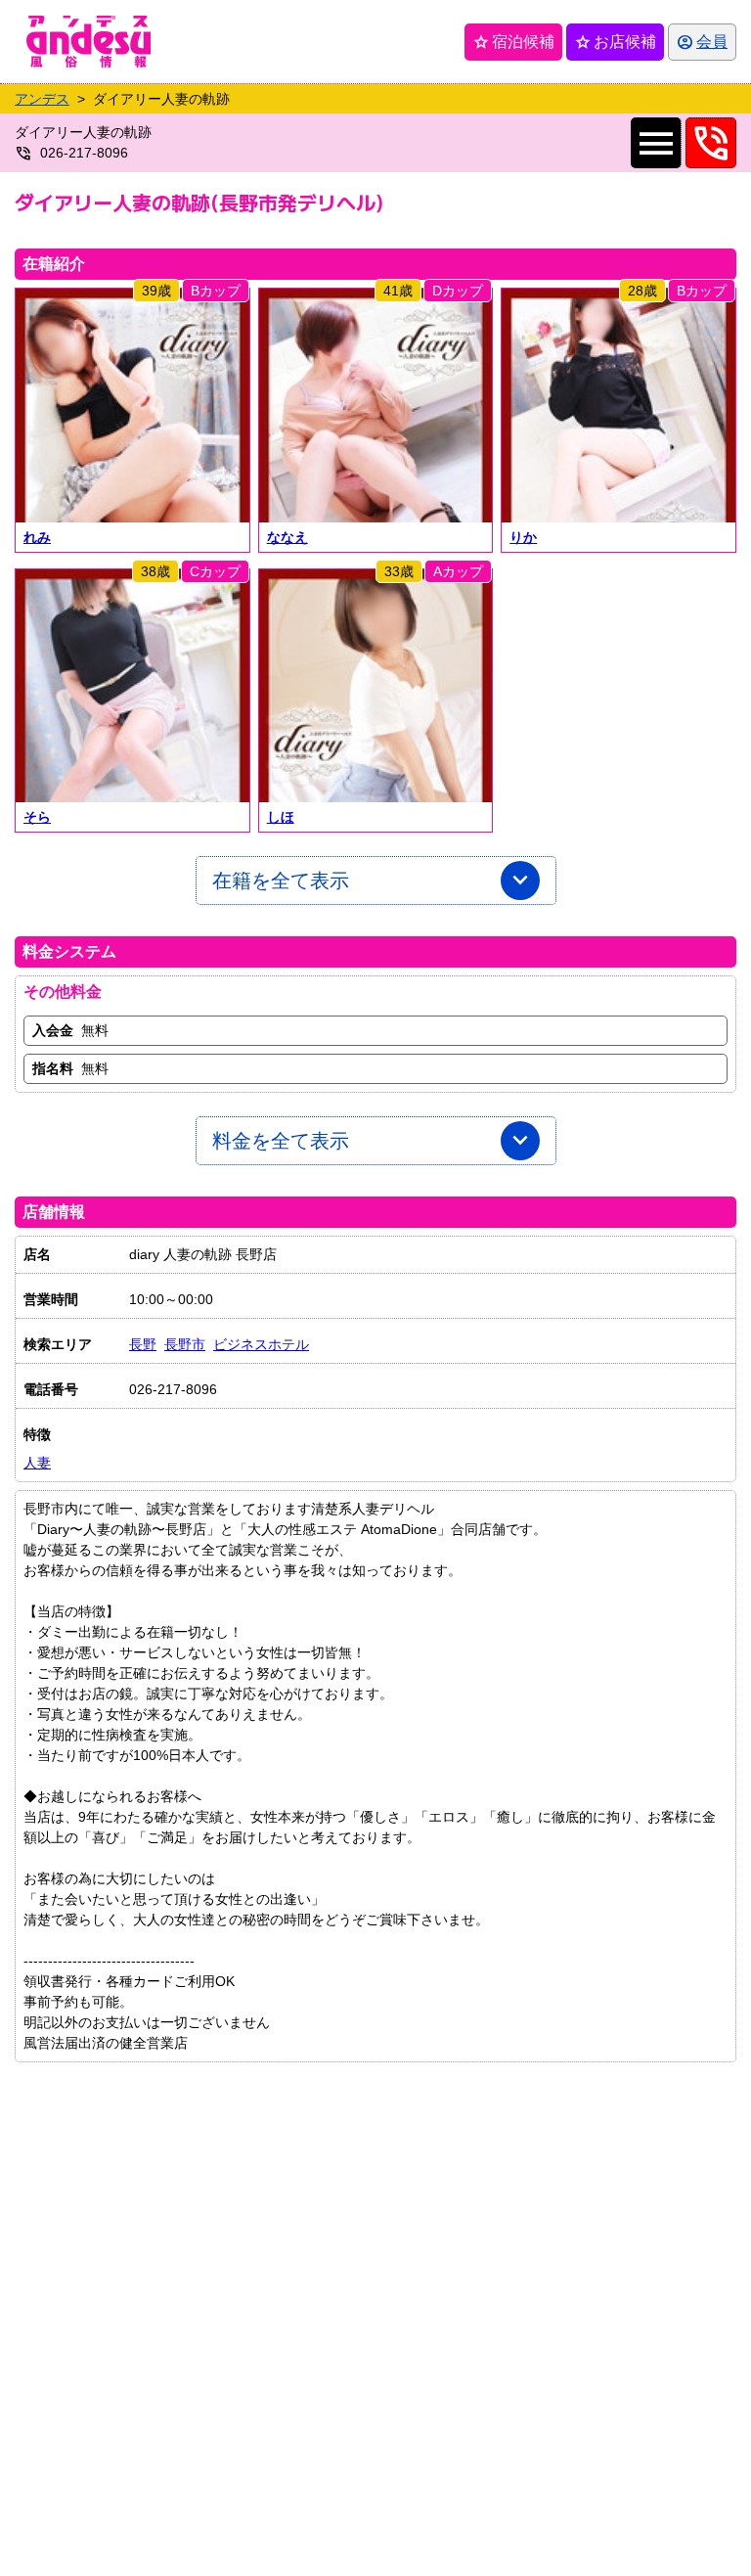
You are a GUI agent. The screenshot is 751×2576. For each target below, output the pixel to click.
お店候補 (615, 42)
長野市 (185, 1344)
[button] (133, 406)
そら (37, 817)
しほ (281, 817)
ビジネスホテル (261, 1344)
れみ (37, 537)
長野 (143, 1344)
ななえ (287, 537)
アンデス (42, 99)
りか (523, 537)
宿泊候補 (513, 42)
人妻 (37, 1463)
